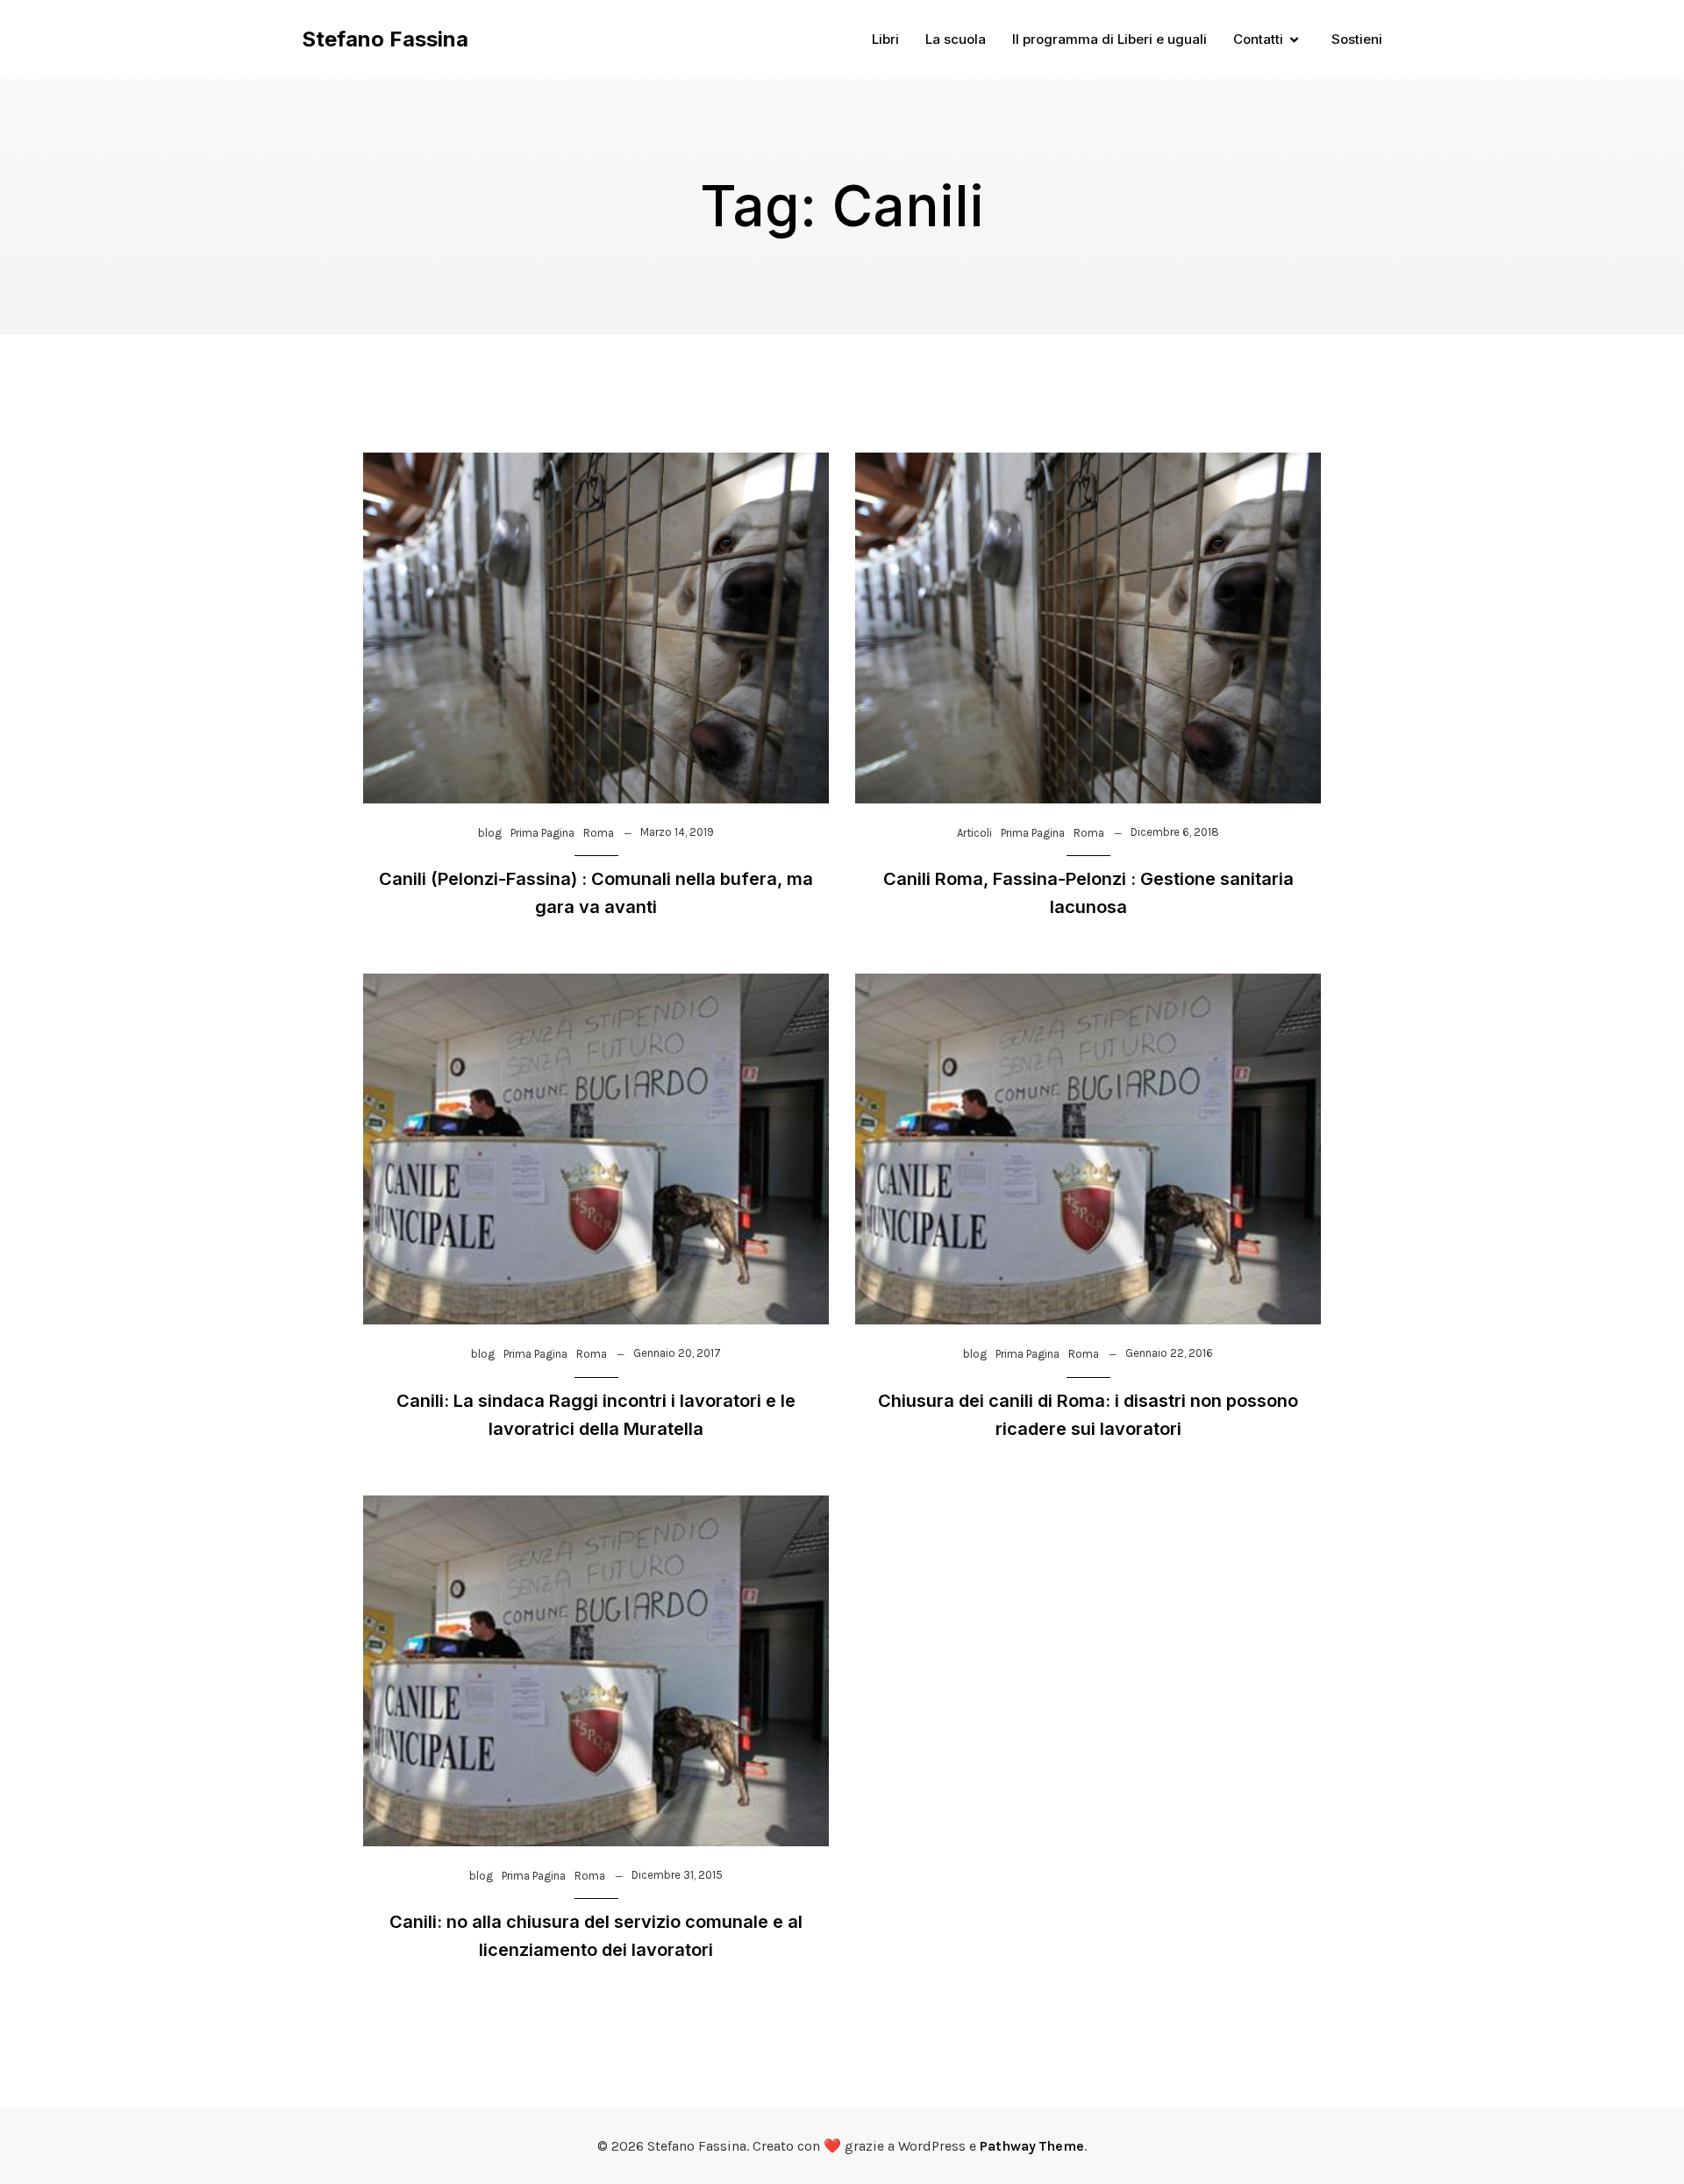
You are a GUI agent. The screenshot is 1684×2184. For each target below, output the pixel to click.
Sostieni (1357, 39)
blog (490, 833)
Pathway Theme (1032, 2146)
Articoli (974, 833)
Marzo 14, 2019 (677, 832)
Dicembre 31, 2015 (677, 1875)
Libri (885, 39)
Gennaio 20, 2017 (677, 1353)
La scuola (956, 39)
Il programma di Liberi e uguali (1110, 39)
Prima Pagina (542, 833)
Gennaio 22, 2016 (1169, 1353)
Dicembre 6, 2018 (1175, 832)
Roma (599, 833)
